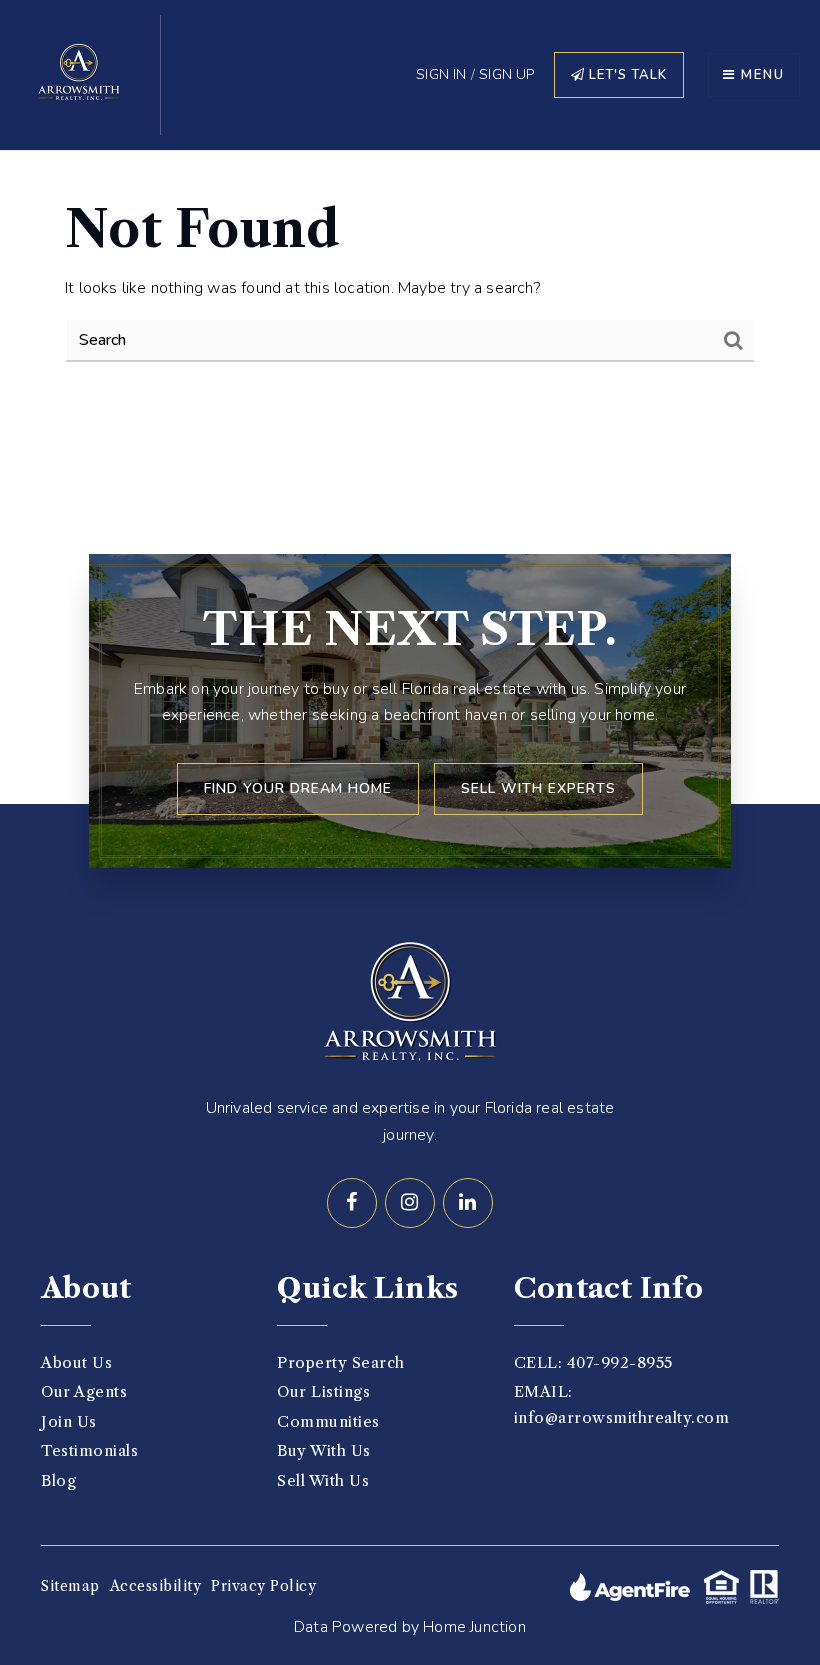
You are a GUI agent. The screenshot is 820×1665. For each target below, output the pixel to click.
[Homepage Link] (80, 74)
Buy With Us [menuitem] (324, 1450)
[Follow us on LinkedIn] (468, 1203)
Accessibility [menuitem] (156, 1586)
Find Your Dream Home (298, 788)
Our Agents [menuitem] (84, 1391)
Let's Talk (626, 75)
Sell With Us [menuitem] (323, 1480)
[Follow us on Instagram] (410, 1203)
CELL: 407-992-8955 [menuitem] (593, 1362)
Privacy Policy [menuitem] (263, 1586)
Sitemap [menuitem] (70, 1586)
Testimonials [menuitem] (89, 1450)
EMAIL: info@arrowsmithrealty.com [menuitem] (622, 1404)
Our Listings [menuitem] (323, 1391)
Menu (760, 75)
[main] (410, 280)
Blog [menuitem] (58, 1480)
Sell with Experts (538, 788)
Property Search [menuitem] (341, 1362)
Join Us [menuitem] (69, 1421)
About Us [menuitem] (76, 1362)
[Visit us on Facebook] (352, 1203)
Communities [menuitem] (328, 1421)
